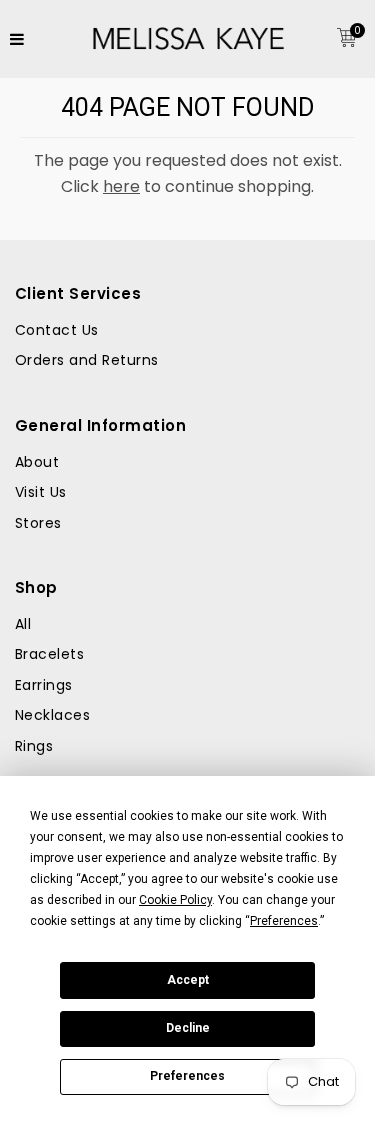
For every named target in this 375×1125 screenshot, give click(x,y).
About (37, 462)
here (121, 186)
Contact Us (57, 330)
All (23, 624)
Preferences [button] (284, 921)
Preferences (187, 1076)
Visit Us (41, 492)
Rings (34, 746)
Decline (188, 1028)
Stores (38, 523)
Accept (188, 980)
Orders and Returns (87, 360)
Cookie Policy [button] (175, 900)
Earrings (44, 685)
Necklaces (52, 715)
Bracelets (49, 654)
